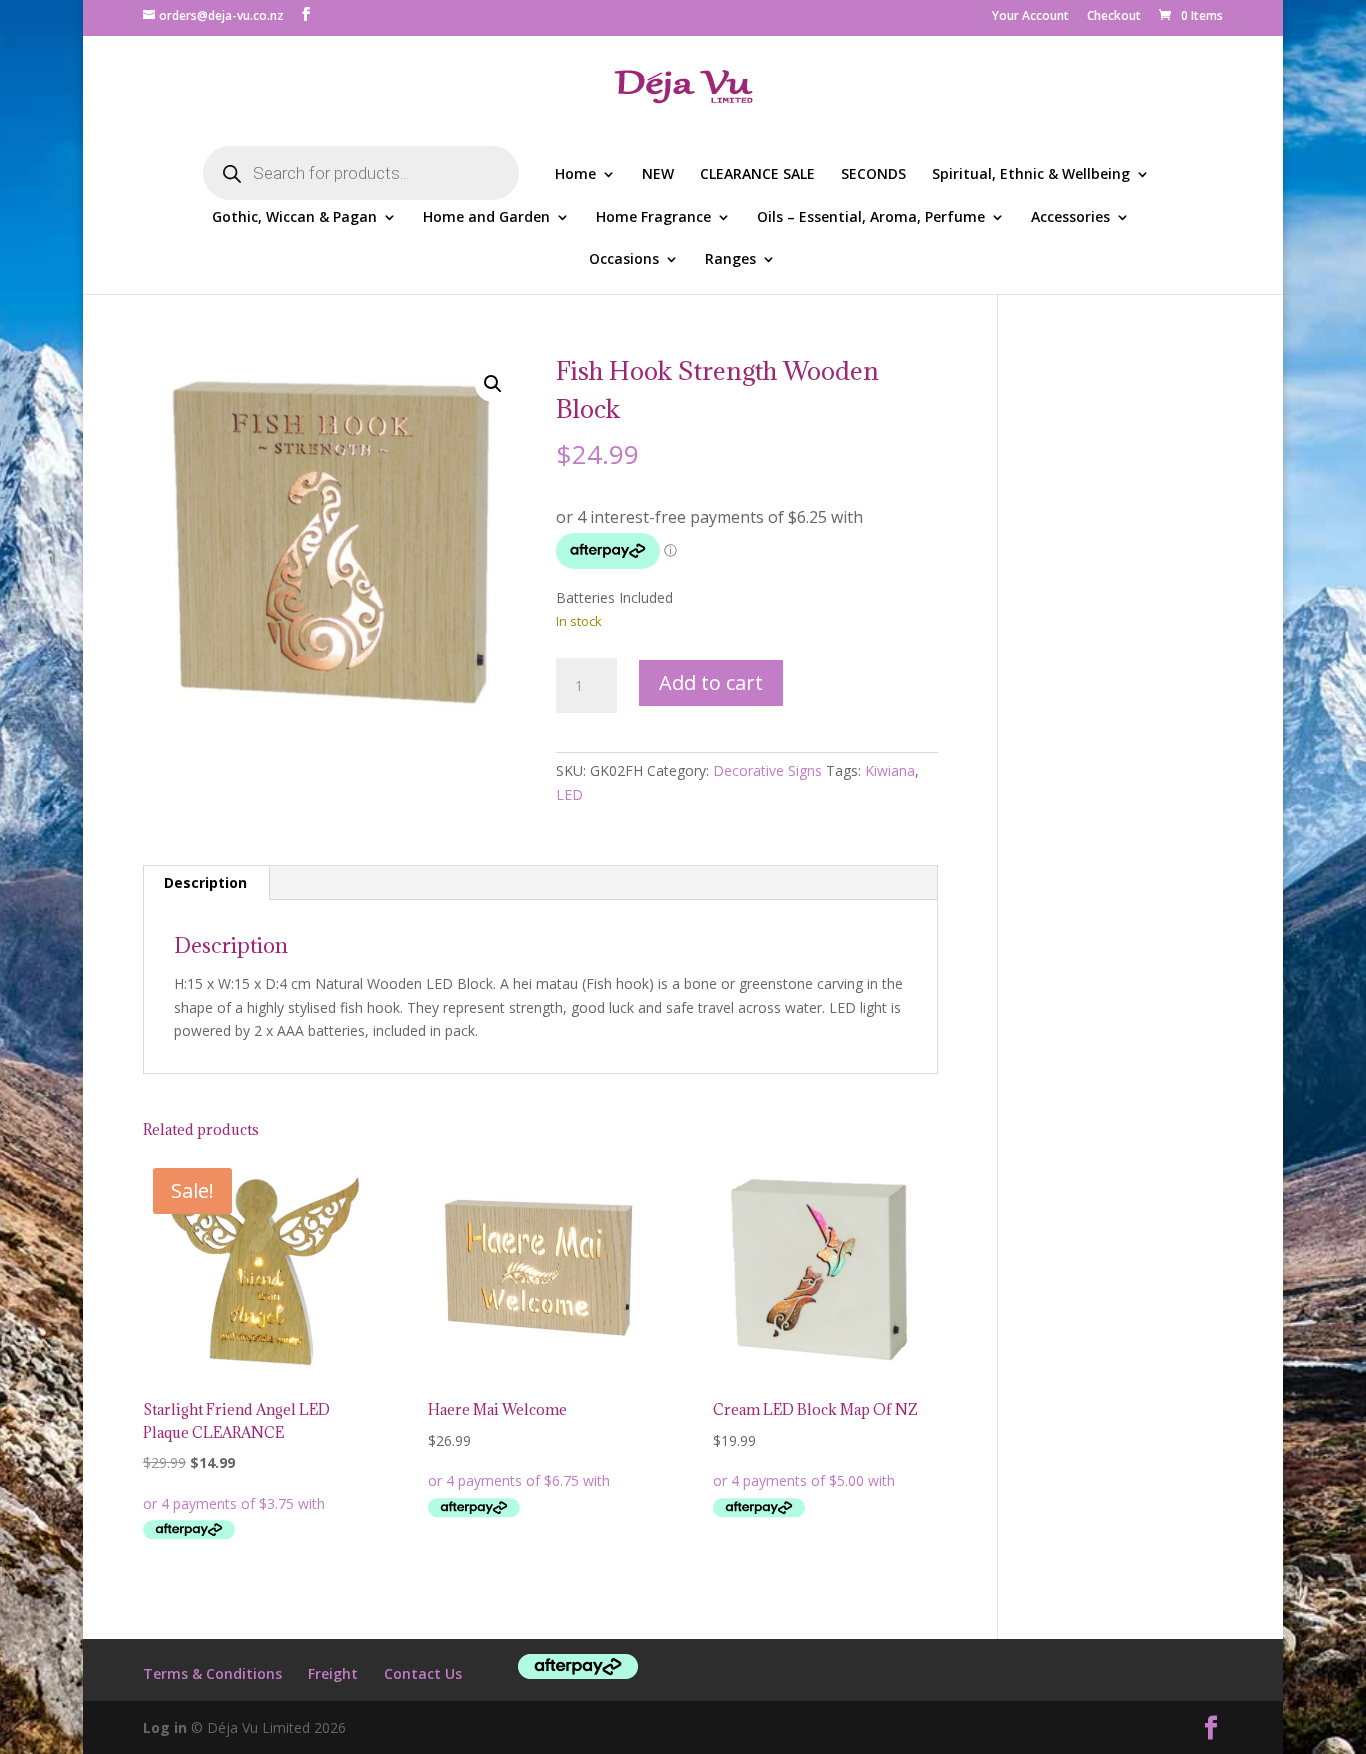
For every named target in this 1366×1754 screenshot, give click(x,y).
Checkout (1114, 17)
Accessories (1070, 218)
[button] (493, 384)
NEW (658, 175)
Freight (333, 1673)
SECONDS (873, 175)
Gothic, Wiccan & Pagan (294, 218)
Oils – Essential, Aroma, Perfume (871, 218)
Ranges (730, 260)
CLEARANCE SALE (757, 175)
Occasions (624, 260)
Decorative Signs (767, 770)
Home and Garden (486, 218)
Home (575, 175)
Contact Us (423, 1673)
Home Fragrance (653, 218)
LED (569, 794)
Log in (165, 1727)
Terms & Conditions (212, 1673)
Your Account (1030, 17)
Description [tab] (205, 882)
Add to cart (711, 682)
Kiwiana (890, 770)
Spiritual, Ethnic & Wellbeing (1031, 175)
